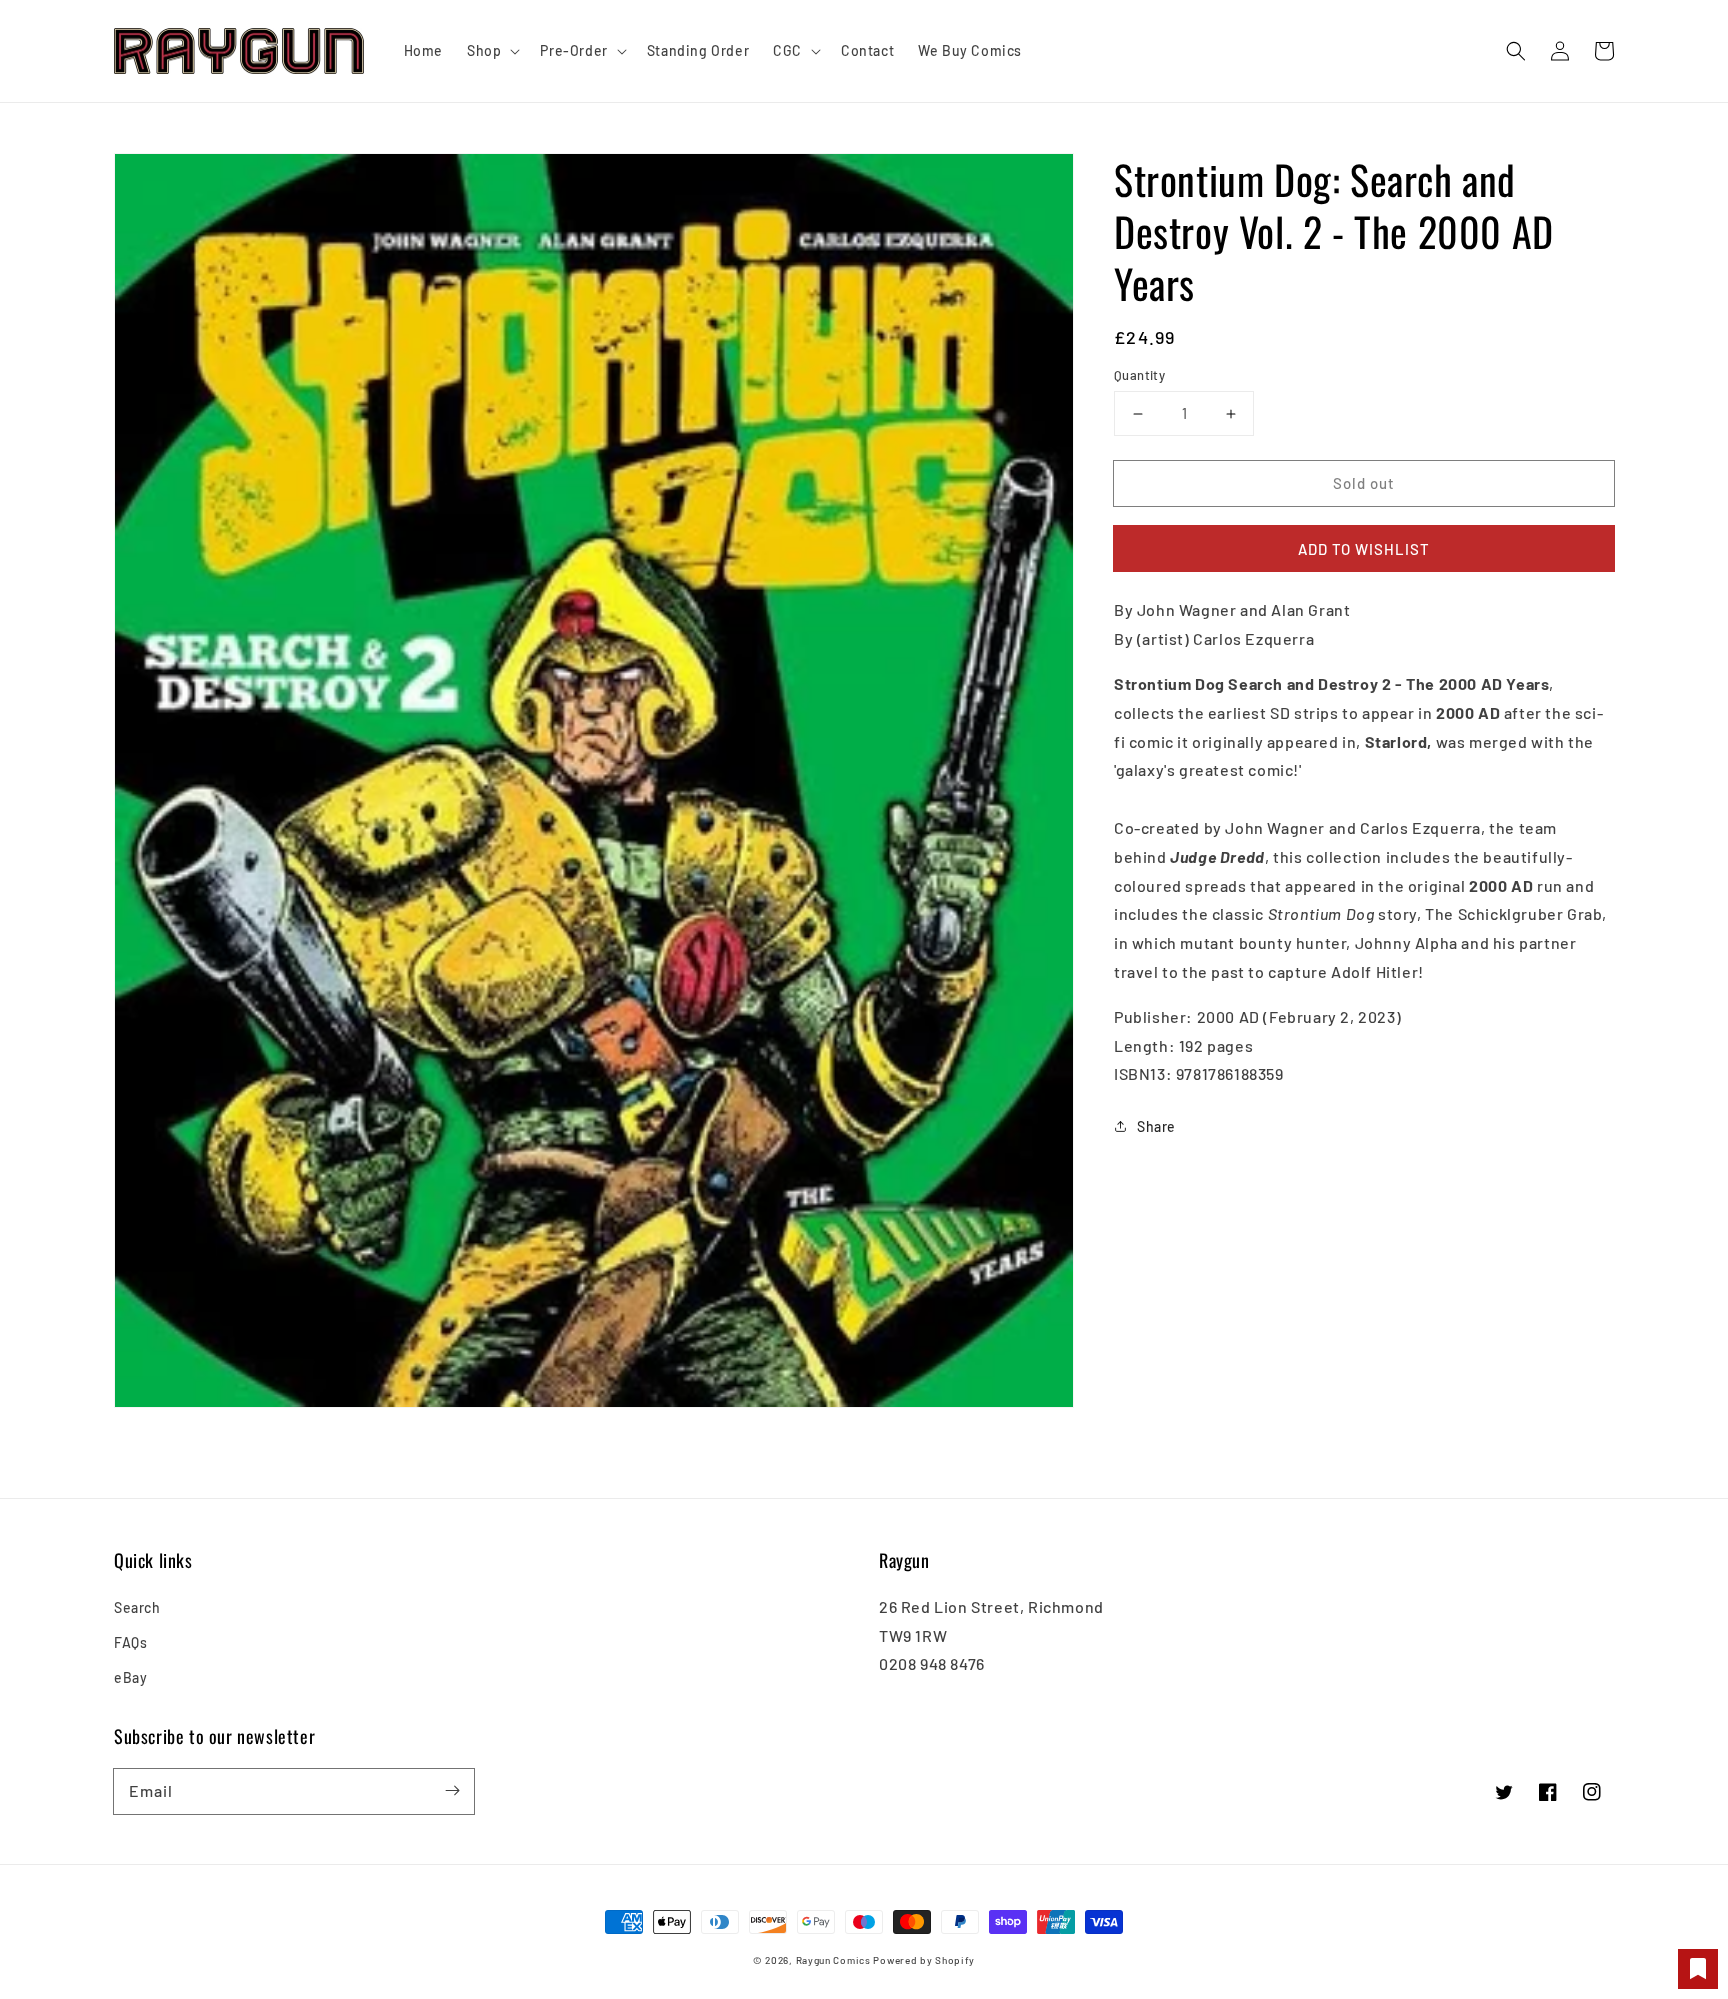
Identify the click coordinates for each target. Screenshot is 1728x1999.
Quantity (1139, 375)
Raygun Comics (833, 1960)
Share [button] (1156, 1126)
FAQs (130, 1642)
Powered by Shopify (924, 1960)
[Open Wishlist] (1698, 1969)
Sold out (1364, 483)
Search (137, 1607)
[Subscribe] (452, 1791)
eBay (130, 1677)
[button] (1516, 51)
